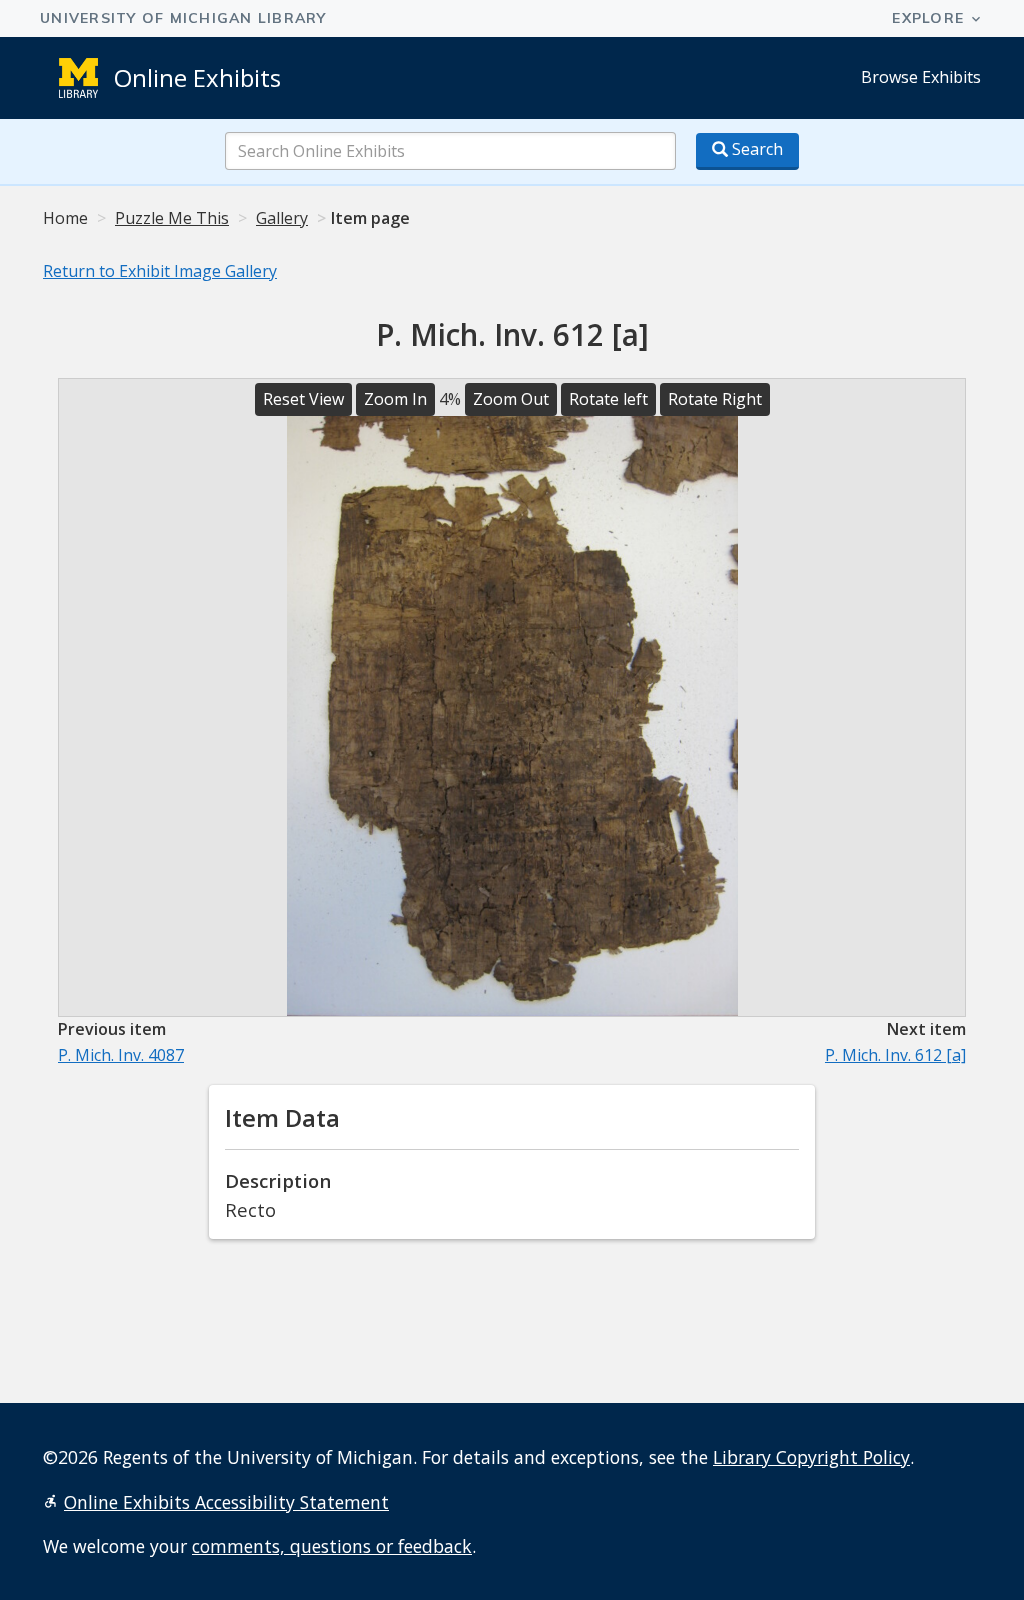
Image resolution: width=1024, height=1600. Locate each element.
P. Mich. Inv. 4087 (121, 1055)
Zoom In (395, 399)
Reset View (303, 399)
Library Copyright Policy (811, 1457)
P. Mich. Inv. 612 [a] (895, 1055)
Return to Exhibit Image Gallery (160, 271)
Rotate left (608, 399)
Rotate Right (715, 399)
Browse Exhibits (921, 77)
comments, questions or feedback (332, 1546)
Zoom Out (511, 399)
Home (65, 218)
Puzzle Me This (172, 218)
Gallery (282, 218)
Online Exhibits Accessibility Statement (226, 1502)
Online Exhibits (197, 77)
